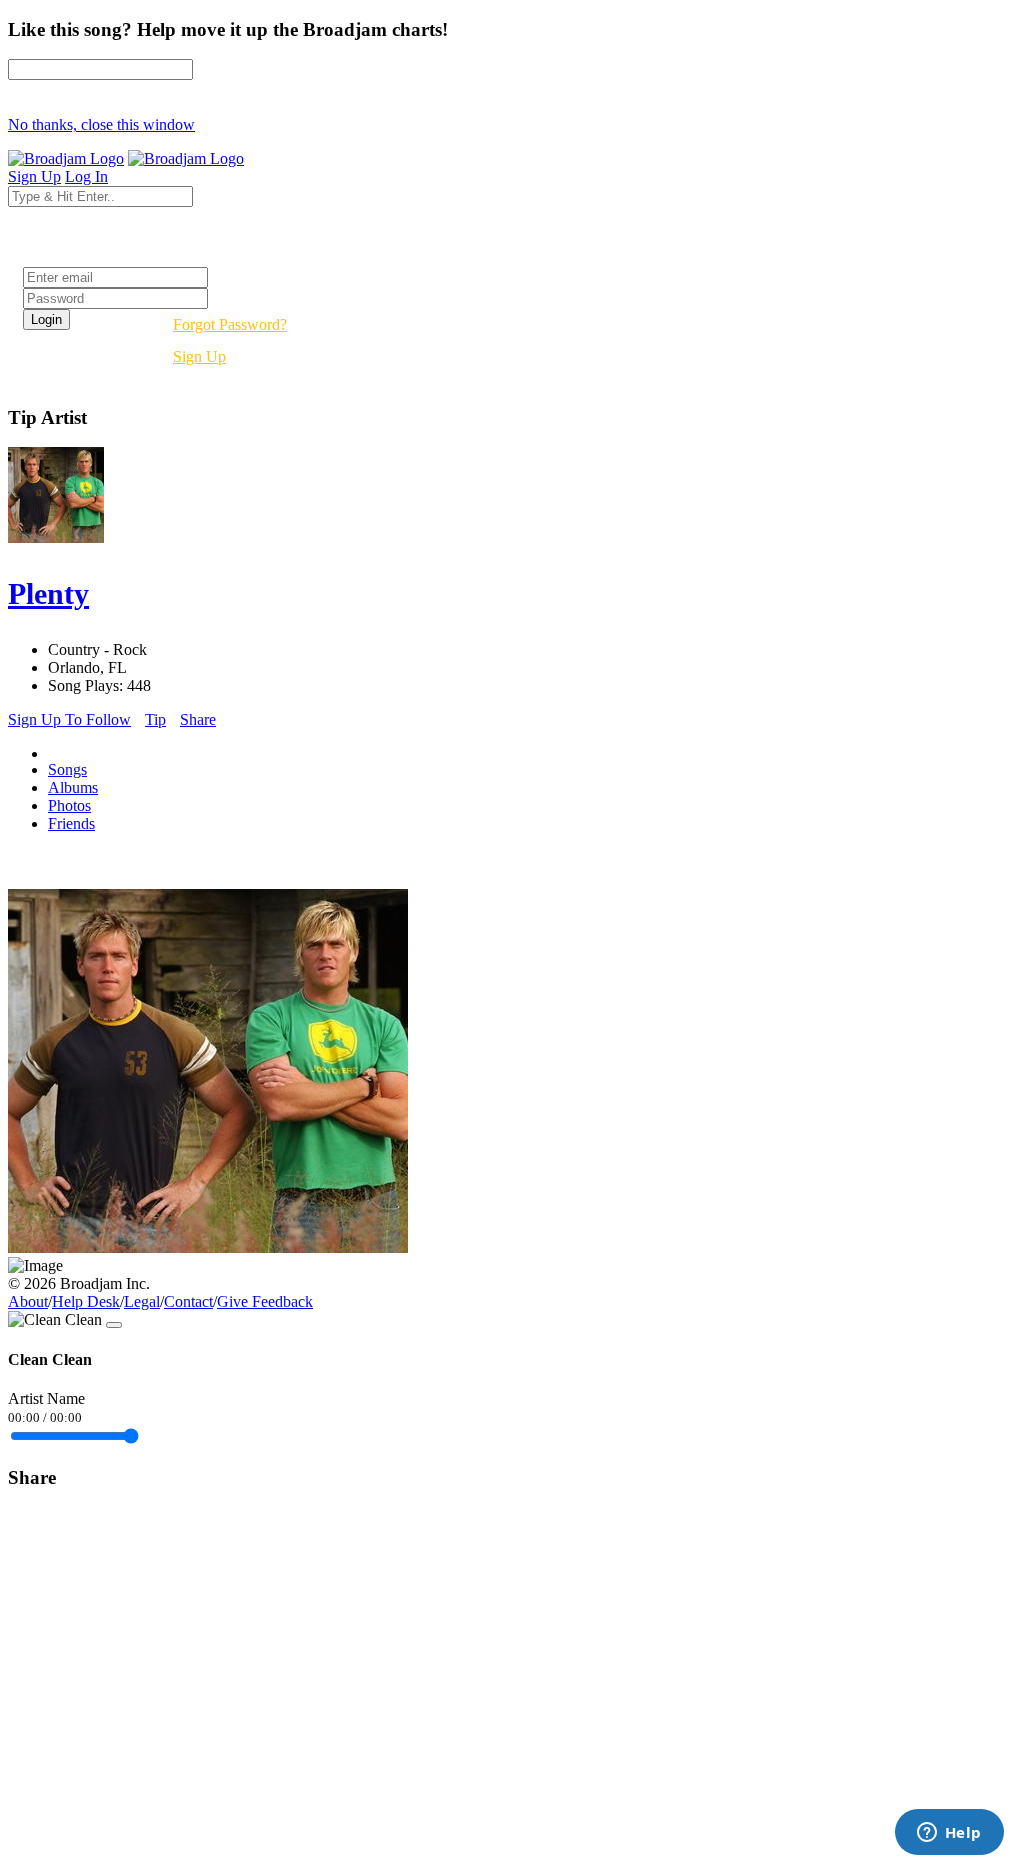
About (28, 1301)
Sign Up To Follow (69, 719)
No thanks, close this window (101, 124)
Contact (188, 1301)
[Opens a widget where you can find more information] (949, 1834)
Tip (155, 719)
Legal (142, 1301)
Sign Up (199, 356)
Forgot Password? (230, 324)
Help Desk (86, 1301)
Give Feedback (265, 1301)
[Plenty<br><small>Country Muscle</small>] (208, 1247)
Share (198, 719)
